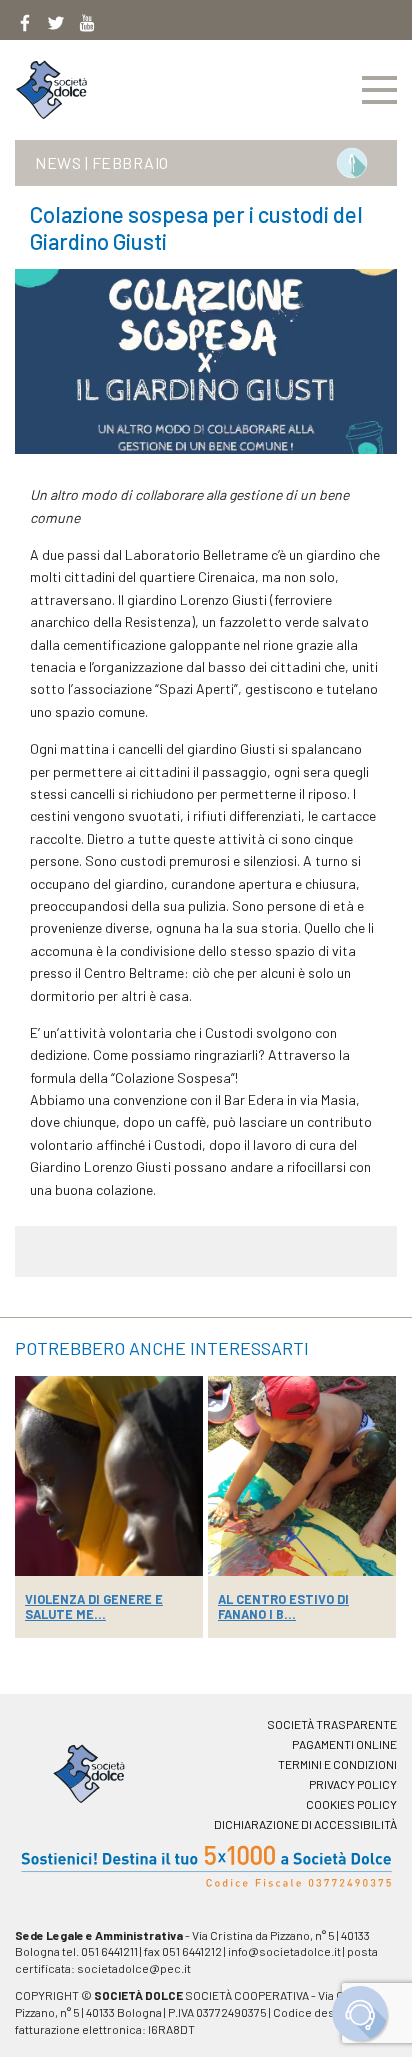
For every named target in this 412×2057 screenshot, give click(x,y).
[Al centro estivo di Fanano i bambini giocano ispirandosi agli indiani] (302, 1476)
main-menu (379, 90)
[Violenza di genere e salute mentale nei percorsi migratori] (109, 1476)
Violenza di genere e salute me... (94, 1606)
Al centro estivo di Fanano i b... (283, 1606)
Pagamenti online (344, 1744)
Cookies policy (351, 1804)
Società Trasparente (332, 1724)
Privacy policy (353, 1784)
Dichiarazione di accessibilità (305, 1824)
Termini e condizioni (337, 1764)
